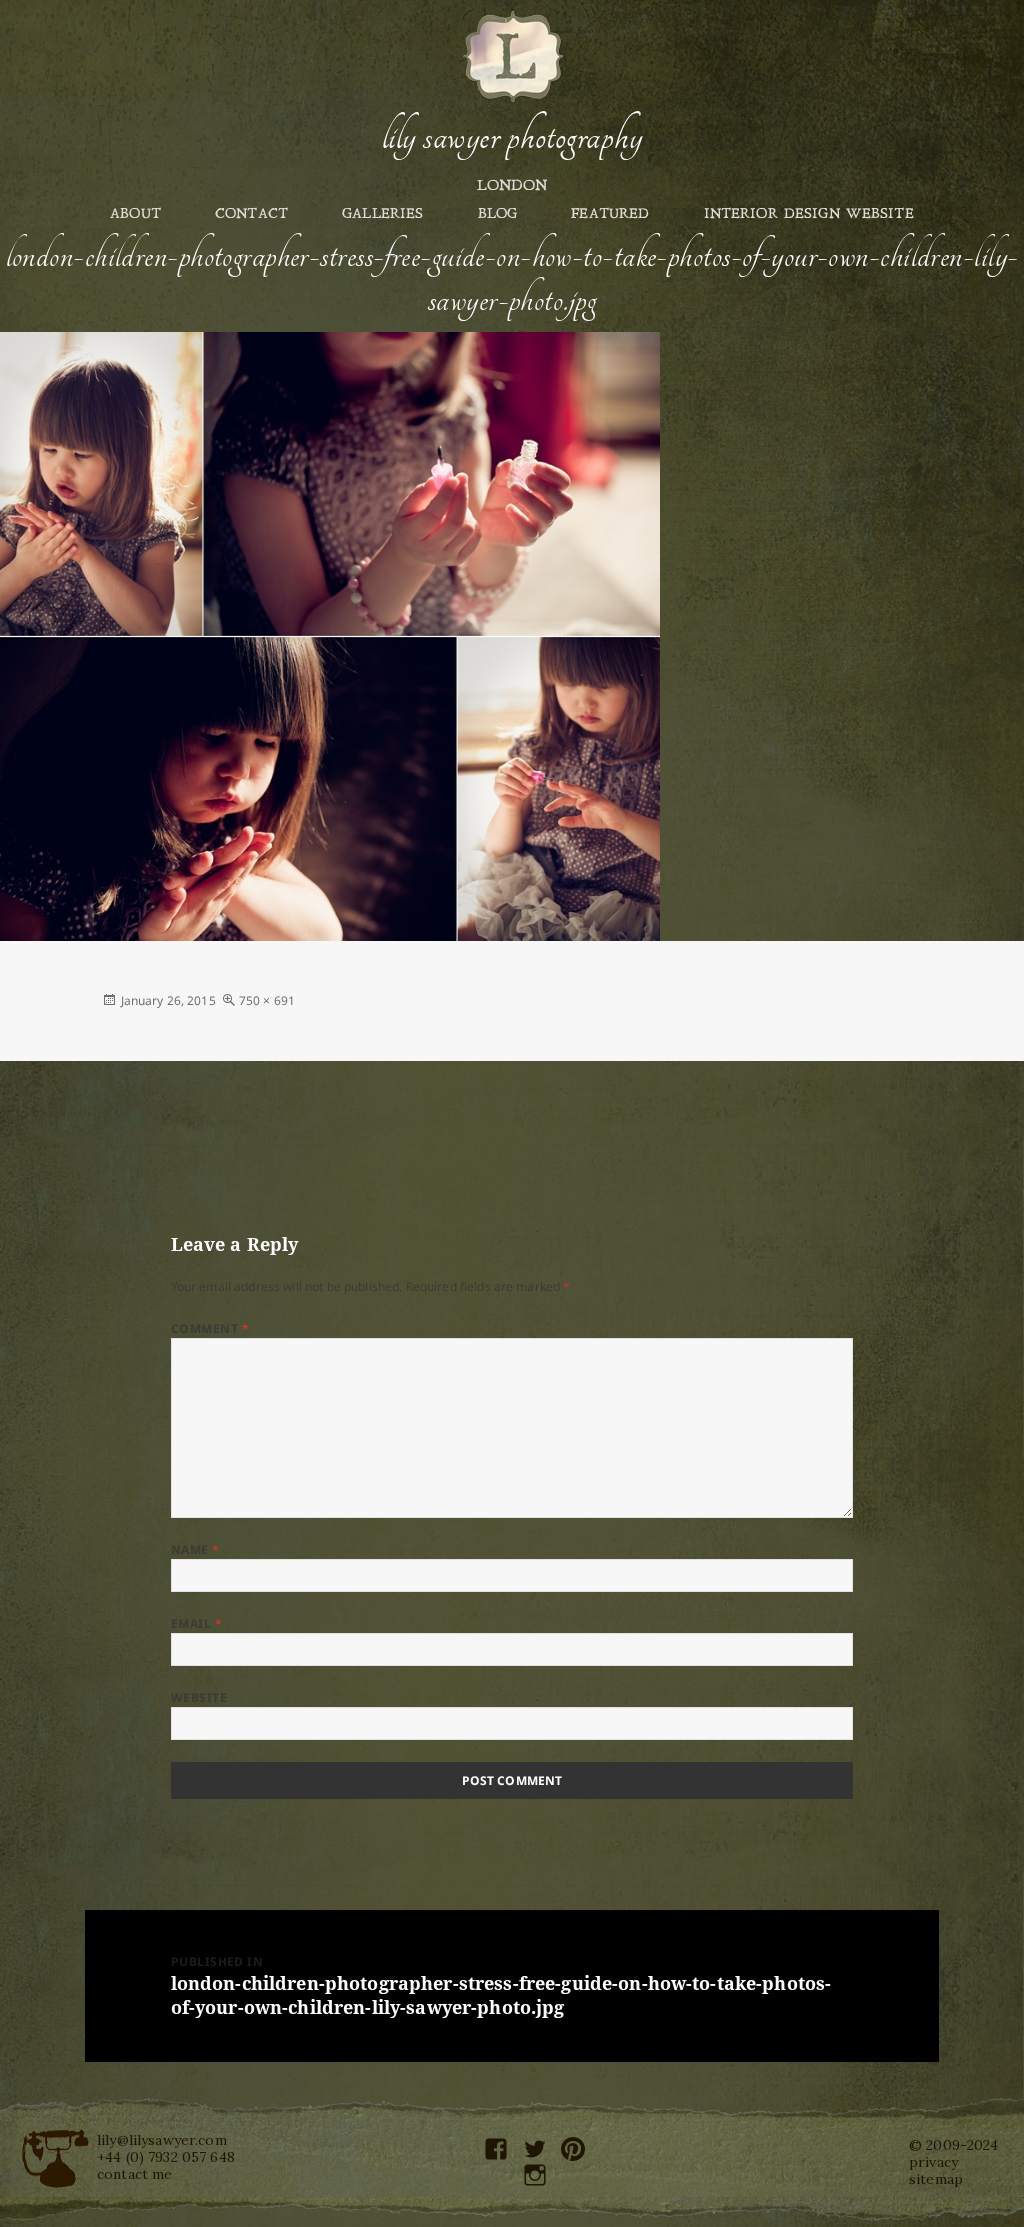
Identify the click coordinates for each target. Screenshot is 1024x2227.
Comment (210, 1328)
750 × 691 (267, 1000)
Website (199, 1697)
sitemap (936, 2179)
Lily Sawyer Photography (512, 137)
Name (195, 1549)
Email (196, 1623)
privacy (933, 2162)
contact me (134, 2174)
